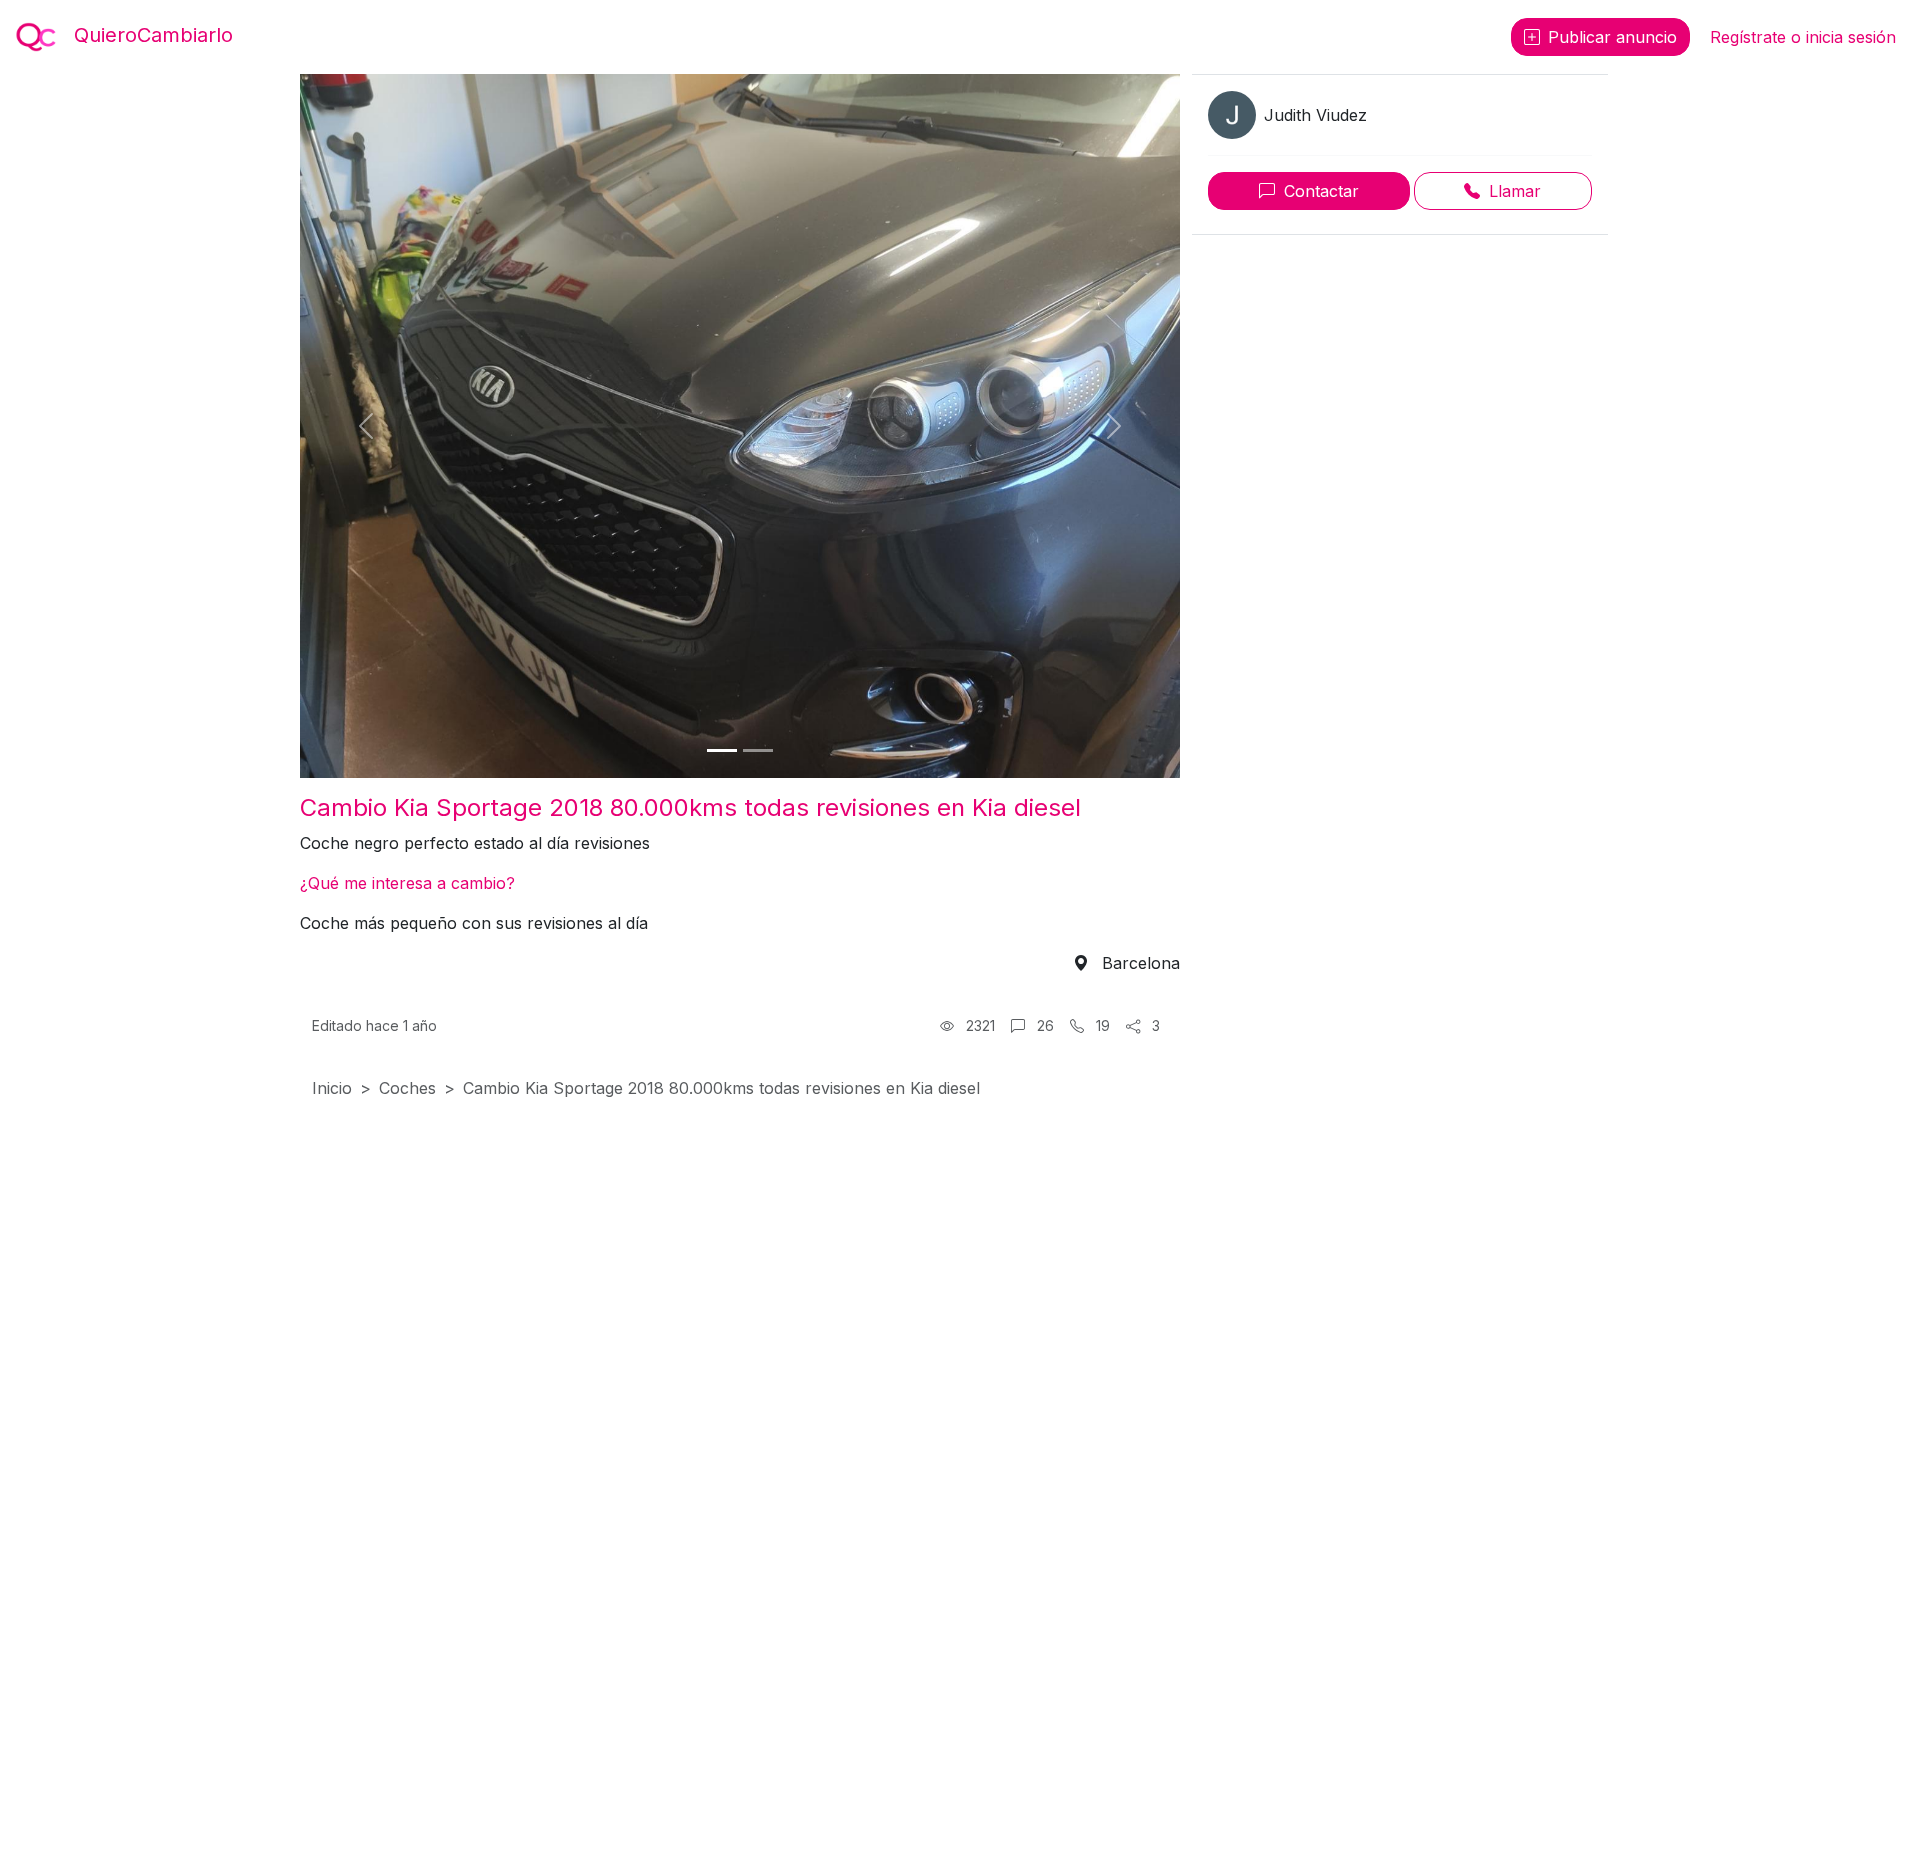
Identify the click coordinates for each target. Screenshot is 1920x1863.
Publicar (1612, 37)
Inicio (332, 1088)
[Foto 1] (722, 750)
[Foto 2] (758, 750)
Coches (407, 1088)
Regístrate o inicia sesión (1803, 37)
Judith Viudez (1315, 115)
